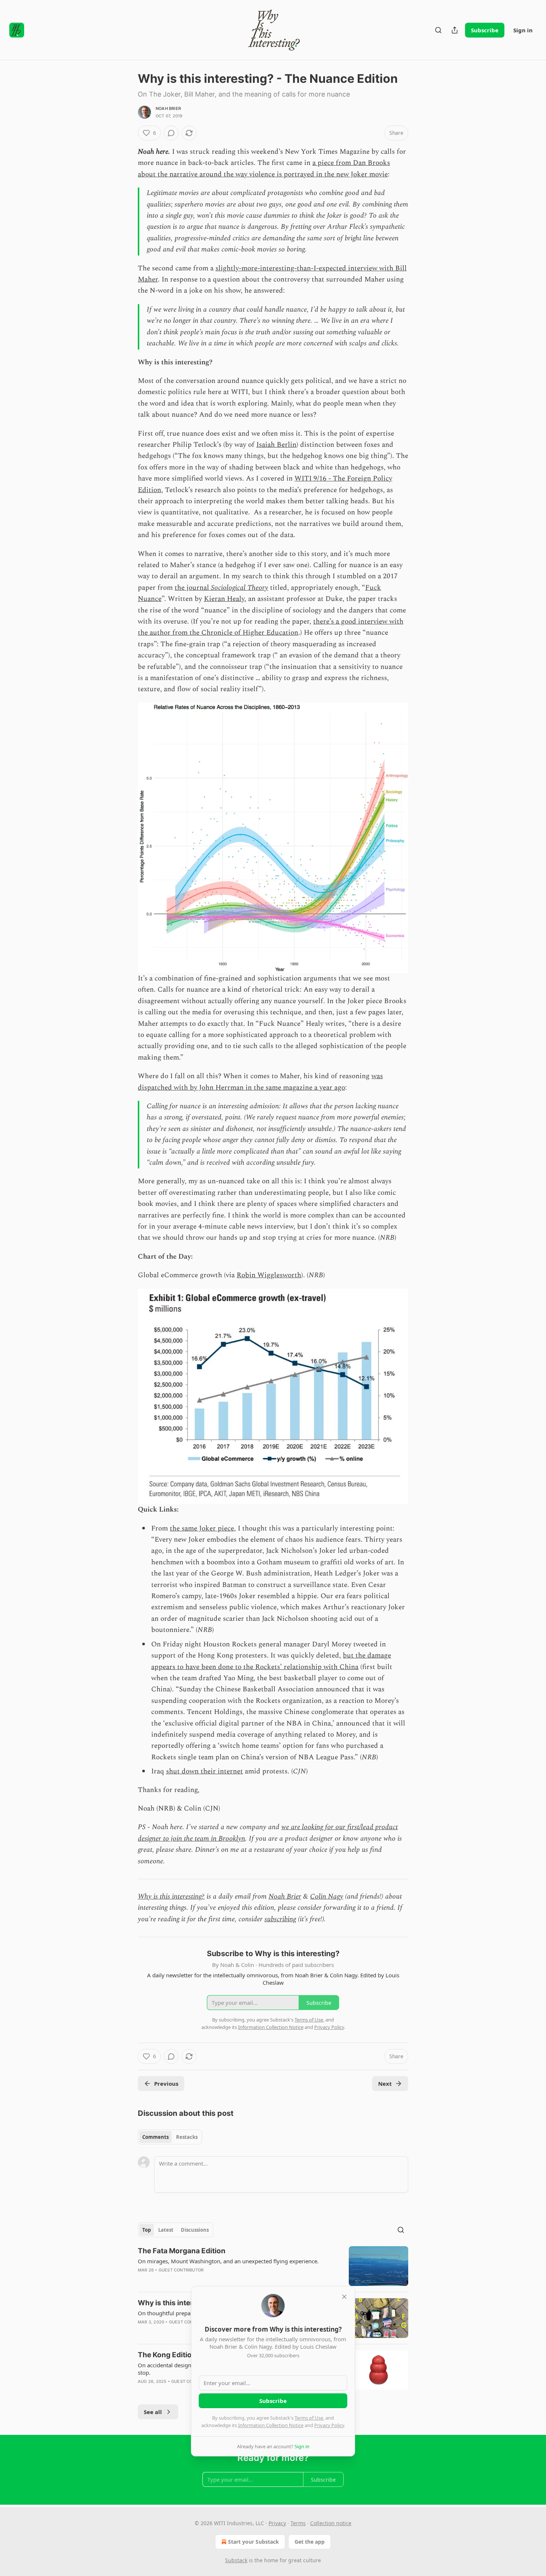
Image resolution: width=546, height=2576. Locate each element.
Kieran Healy (224, 599)
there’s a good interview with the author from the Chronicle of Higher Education (271, 627)
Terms (298, 2523)
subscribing (280, 1919)
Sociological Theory (240, 588)
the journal (193, 588)
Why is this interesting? (171, 1897)
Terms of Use (309, 2418)
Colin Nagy (327, 1897)
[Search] (438, 30)
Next (385, 2084)
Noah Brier (168, 108)
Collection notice (331, 2523)
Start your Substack (253, 2542)
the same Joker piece (202, 1528)
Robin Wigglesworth (269, 1275)
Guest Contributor (181, 2270)
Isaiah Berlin (276, 445)
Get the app (310, 2542)
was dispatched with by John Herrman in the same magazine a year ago (260, 1082)
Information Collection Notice (271, 2425)
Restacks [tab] (187, 2137)
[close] (344, 2297)
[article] (273, 2266)
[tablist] (170, 2137)
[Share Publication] (455, 30)
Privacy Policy (329, 2425)
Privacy (277, 2523)
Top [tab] (147, 2230)
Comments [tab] (155, 2137)
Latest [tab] (166, 2230)
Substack (236, 2560)
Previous (166, 2084)
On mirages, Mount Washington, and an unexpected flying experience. (228, 2261)
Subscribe (485, 30)
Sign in (523, 30)
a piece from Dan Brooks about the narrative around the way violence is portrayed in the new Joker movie (264, 168)
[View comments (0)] (171, 133)
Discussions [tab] (195, 2230)
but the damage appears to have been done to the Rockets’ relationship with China (271, 1661)
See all (153, 2412)
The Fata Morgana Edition (182, 2251)
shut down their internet (204, 1771)
